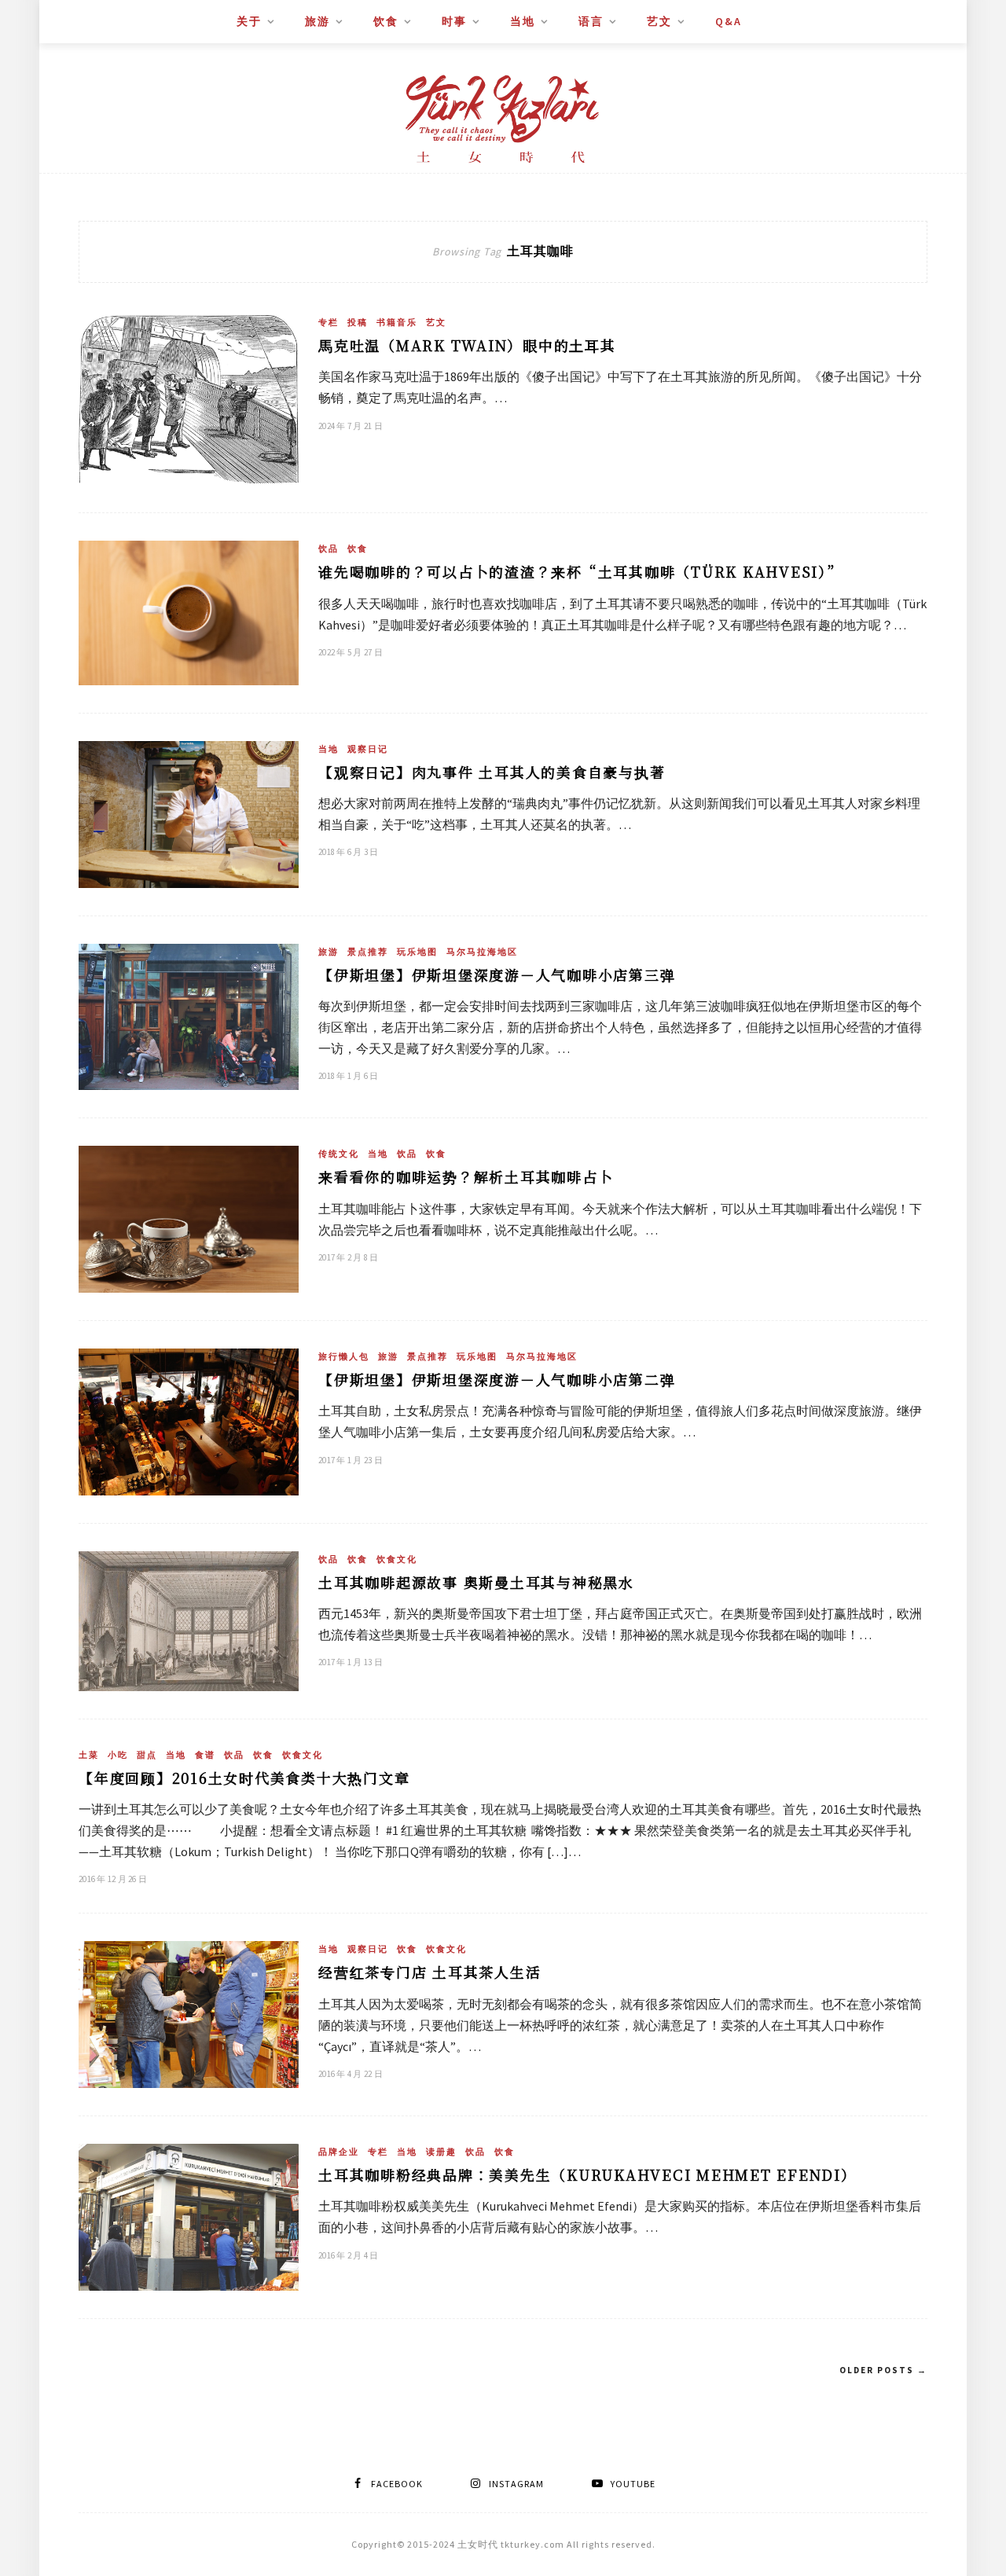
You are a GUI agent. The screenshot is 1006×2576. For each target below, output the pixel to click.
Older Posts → (883, 2370)
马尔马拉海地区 (482, 952)
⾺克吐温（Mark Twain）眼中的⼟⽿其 (467, 345)
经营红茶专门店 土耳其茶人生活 (430, 1972)
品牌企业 (339, 2152)
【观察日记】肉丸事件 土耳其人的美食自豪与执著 (492, 772)
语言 (591, 21)
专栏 (329, 322)
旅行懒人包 (344, 1356)
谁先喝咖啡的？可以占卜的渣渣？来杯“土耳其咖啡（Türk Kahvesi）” (580, 571)
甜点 (147, 1755)
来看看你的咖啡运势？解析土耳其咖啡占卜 (466, 1176)
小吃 (118, 1755)
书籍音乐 (397, 322)
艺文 (659, 21)
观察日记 (368, 749)
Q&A (729, 21)
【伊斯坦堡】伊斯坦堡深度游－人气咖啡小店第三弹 (497, 974)
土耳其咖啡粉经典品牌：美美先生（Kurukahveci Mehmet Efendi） (587, 2174)
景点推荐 (368, 952)
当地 (523, 21)
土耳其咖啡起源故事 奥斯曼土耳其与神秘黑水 (476, 1582)
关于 (249, 21)
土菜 (89, 1755)
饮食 (386, 21)
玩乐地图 (417, 952)
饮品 (329, 549)
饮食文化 (397, 1559)
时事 (454, 21)
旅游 (318, 21)
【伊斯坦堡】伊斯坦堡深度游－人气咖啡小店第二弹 (497, 1379)
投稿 (358, 322)
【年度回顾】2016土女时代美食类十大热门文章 (244, 1778)
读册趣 (441, 2152)
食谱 (205, 1755)
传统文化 (339, 1154)
